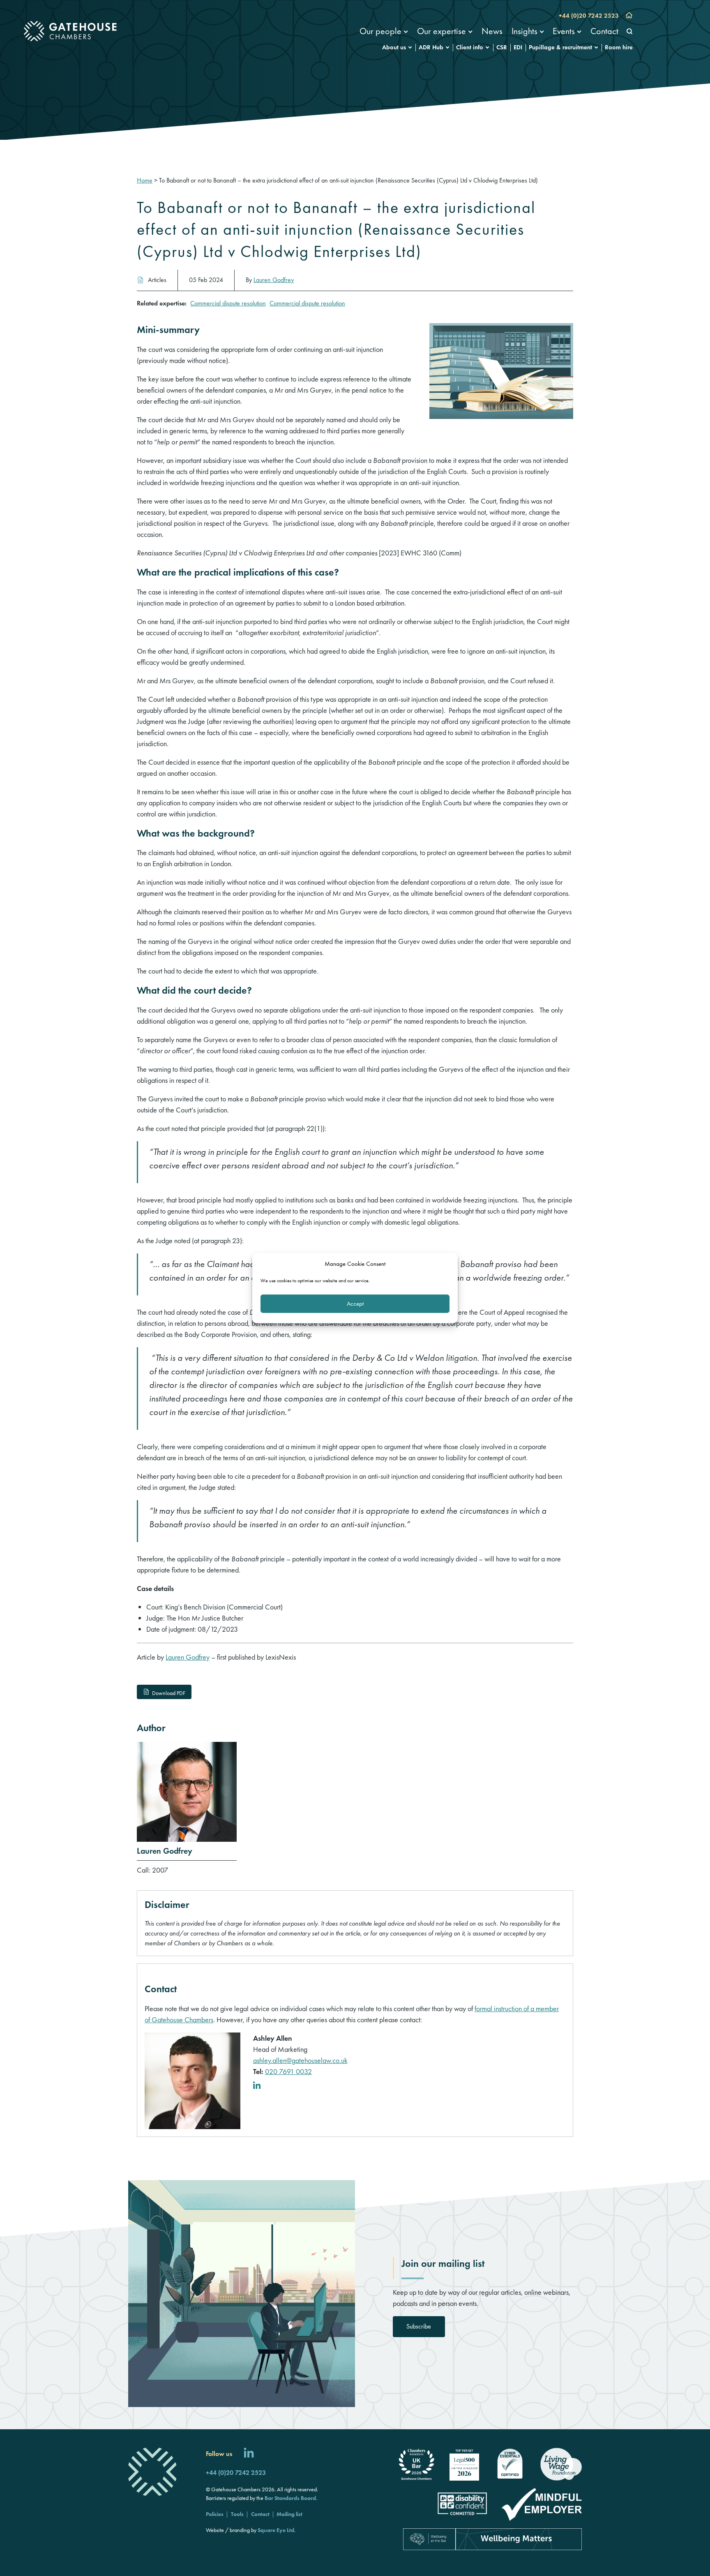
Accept (355, 1304)
